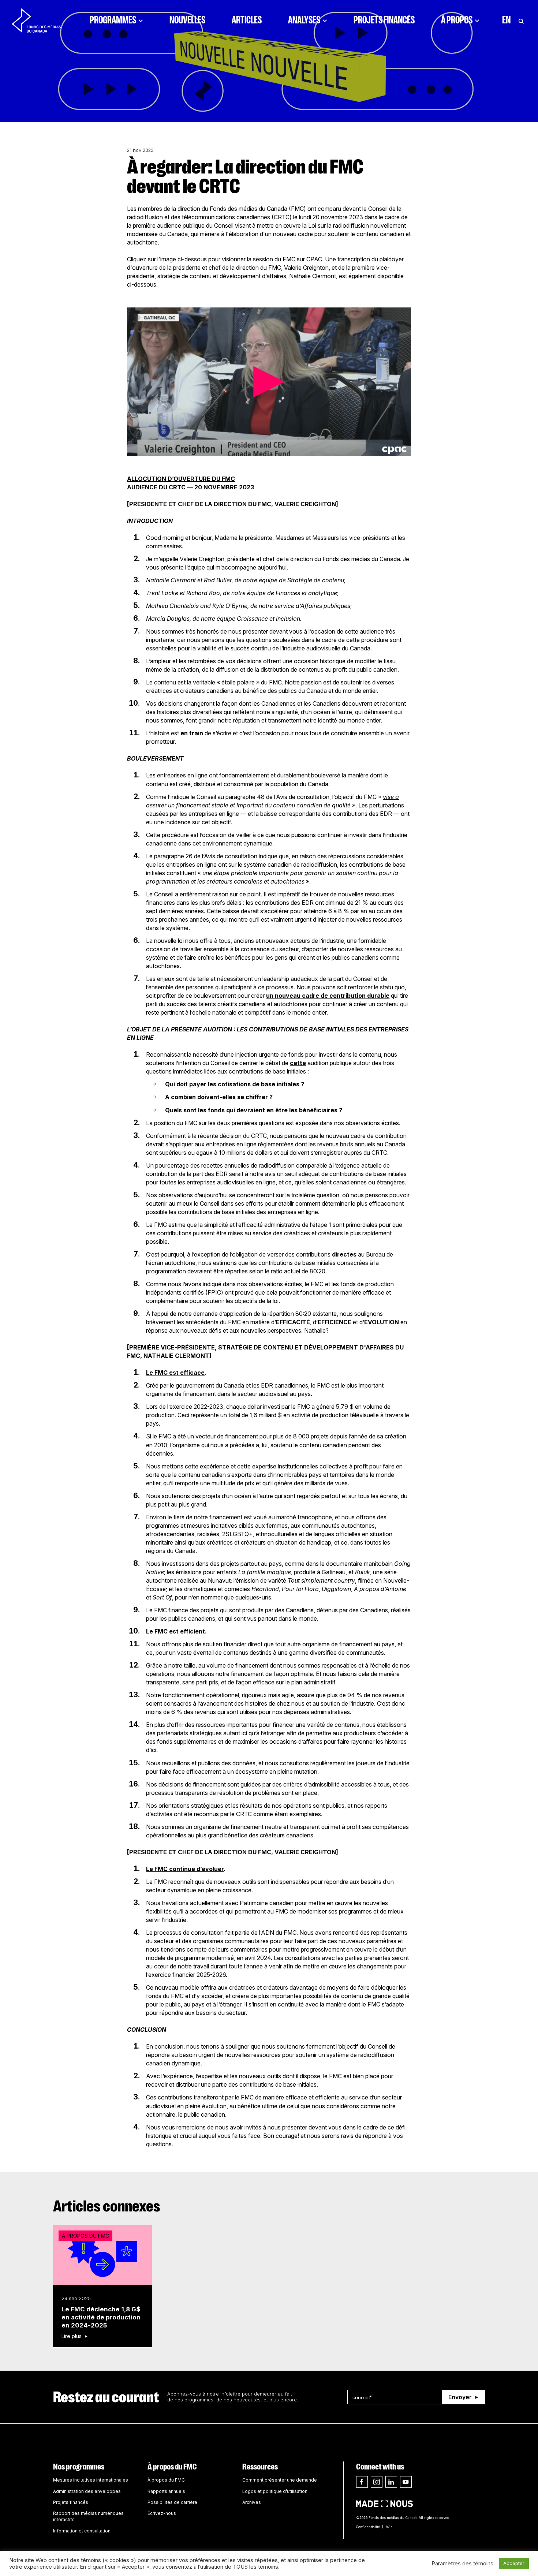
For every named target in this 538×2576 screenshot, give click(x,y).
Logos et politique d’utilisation (275, 2491)
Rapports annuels (166, 2491)
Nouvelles (187, 20)
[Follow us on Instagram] (377, 2482)
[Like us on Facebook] (362, 2482)
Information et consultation (82, 2531)
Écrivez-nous (162, 2513)
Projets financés (384, 20)
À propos (457, 20)
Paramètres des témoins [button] (462, 2564)
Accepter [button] (514, 2563)
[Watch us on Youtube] (406, 2482)
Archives (252, 2502)
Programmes (113, 20)
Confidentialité (368, 2527)
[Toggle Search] (521, 20)
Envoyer (460, 2397)
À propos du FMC (172, 2467)
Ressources (260, 2467)
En (506, 20)
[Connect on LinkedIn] (391, 2482)
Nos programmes (79, 2467)
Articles (247, 20)
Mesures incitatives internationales (91, 2480)
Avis (389, 2527)
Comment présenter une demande (280, 2480)
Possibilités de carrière (172, 2502)
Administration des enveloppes (87, 2491)
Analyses (304, 20)
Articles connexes (107, 2206)
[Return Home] (36, 20)
